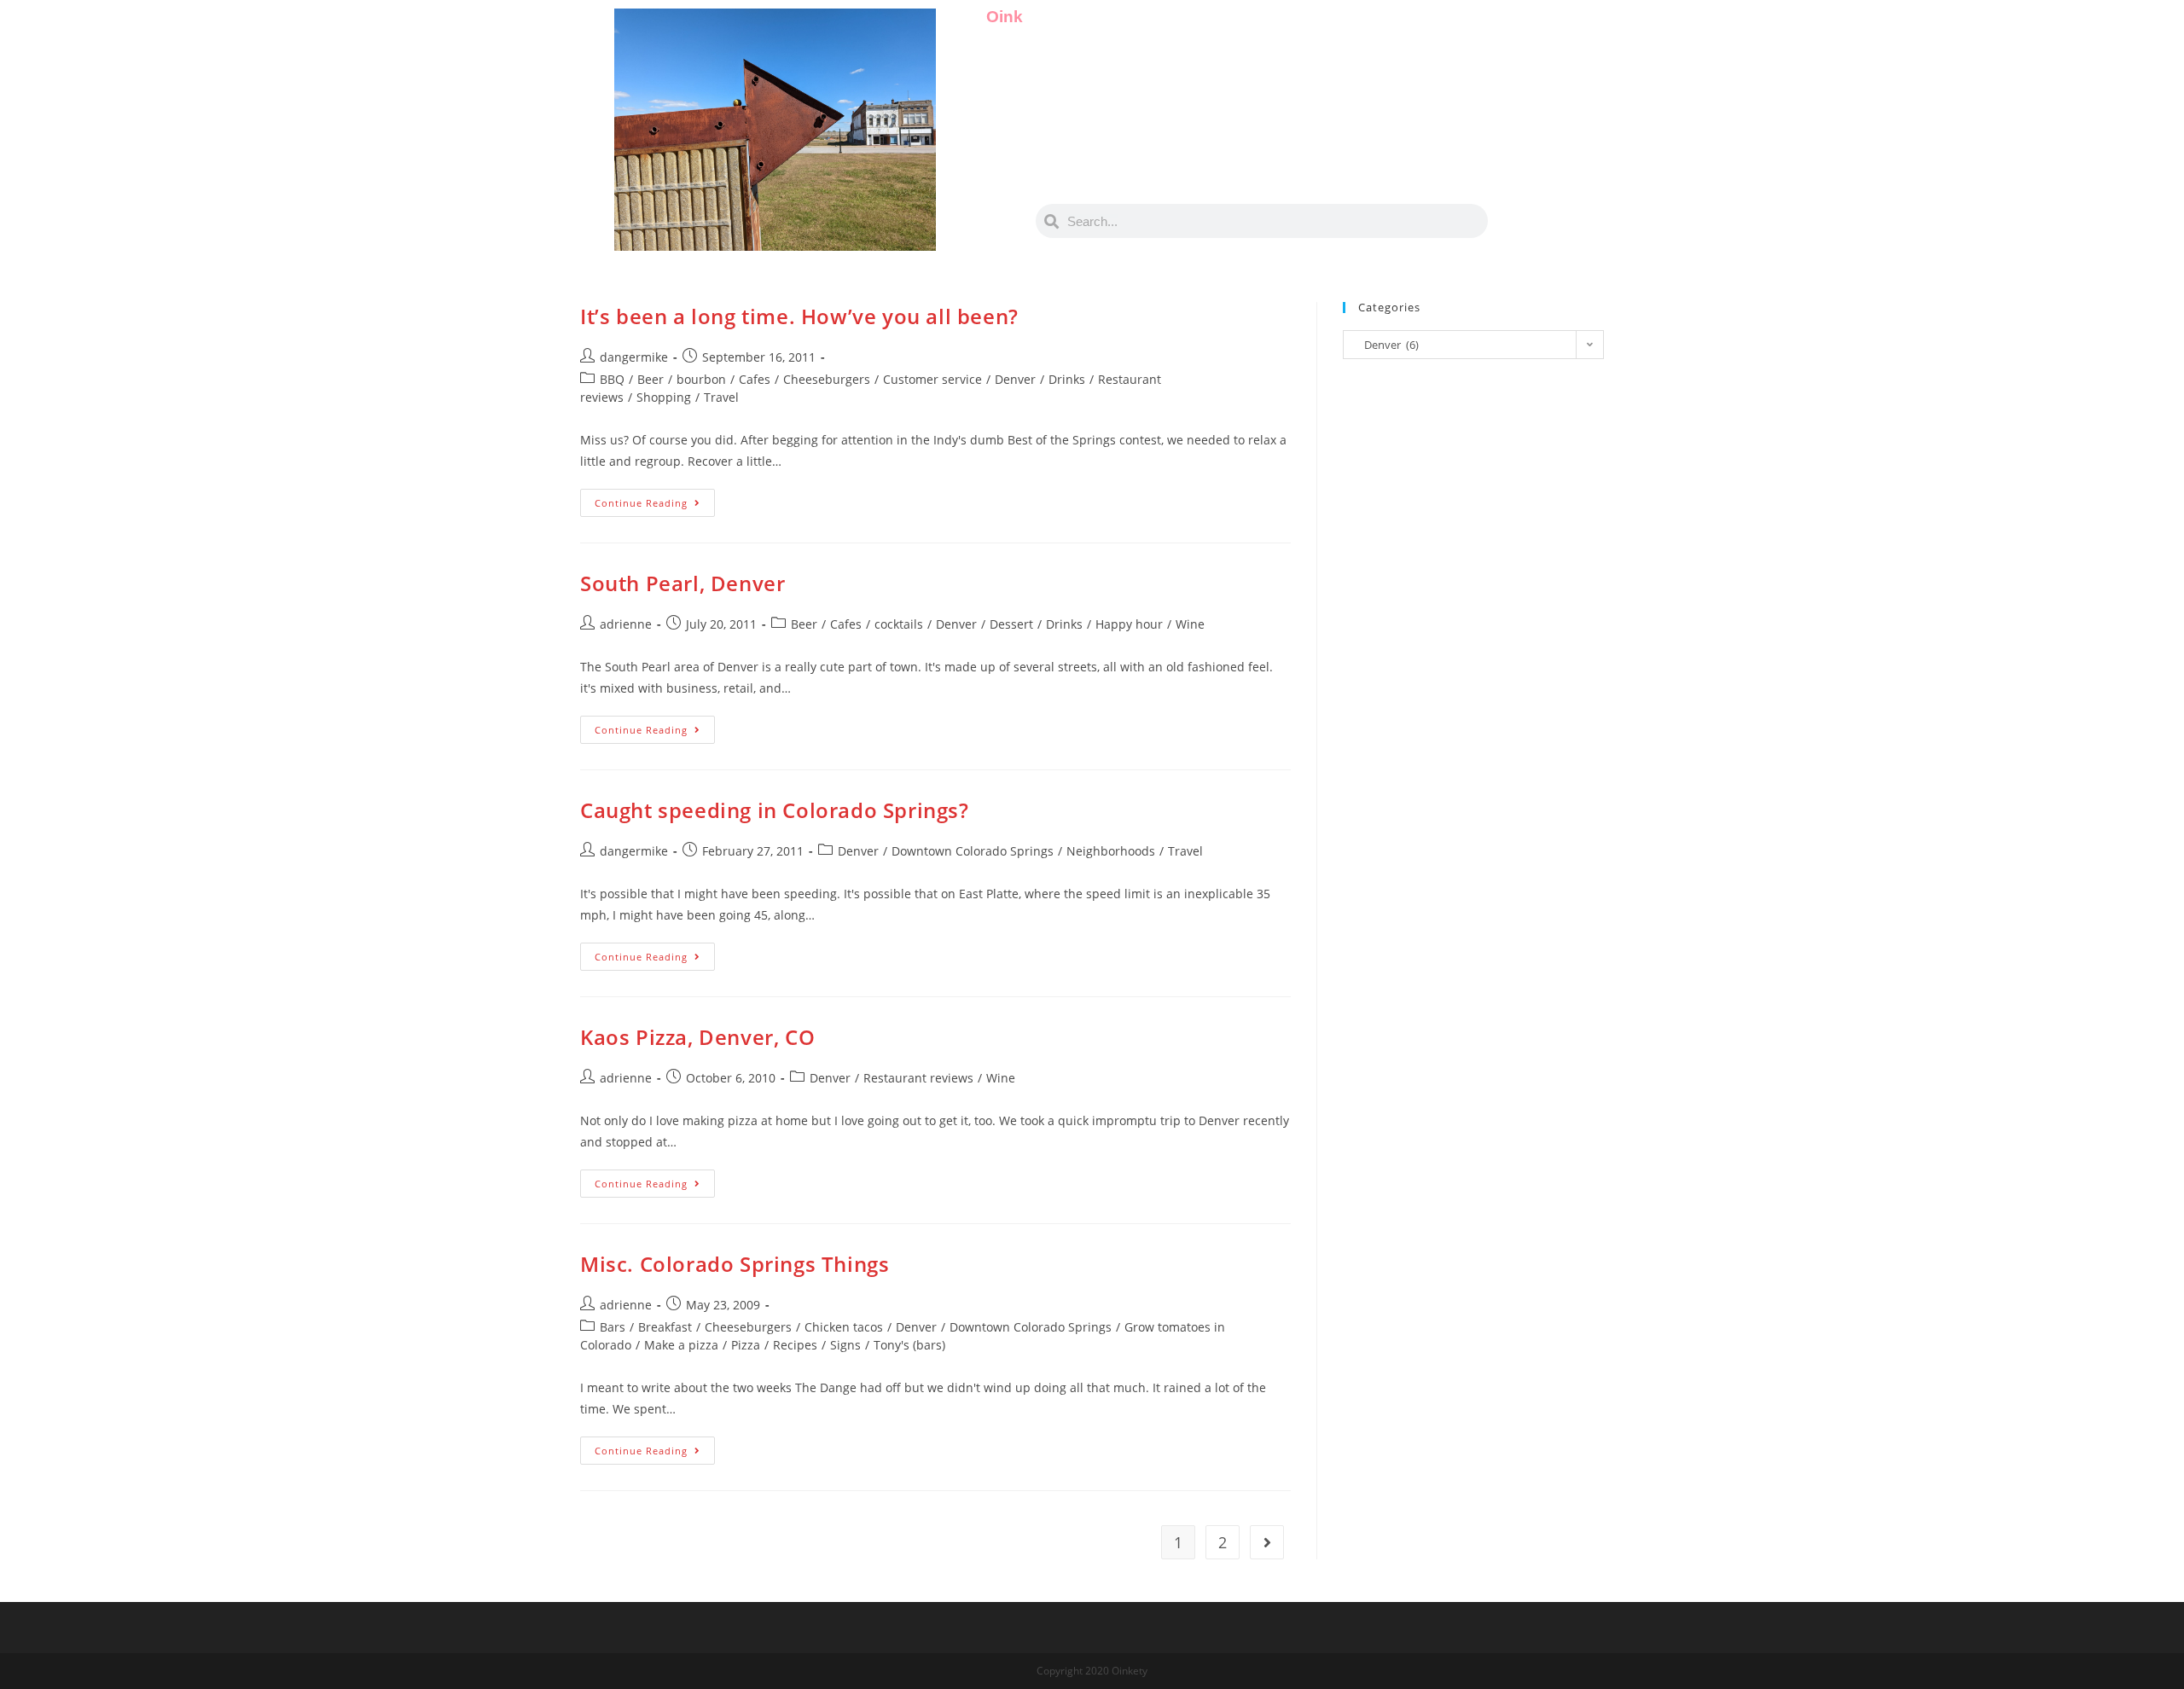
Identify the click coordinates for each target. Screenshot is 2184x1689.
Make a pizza (681, 1345)
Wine (1190, 624)
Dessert (1011, 624)
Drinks (1067, 379)
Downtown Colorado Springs (973, 851)
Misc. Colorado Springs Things (735, 1264)
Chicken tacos (844, 1327)
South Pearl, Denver (682, 583)
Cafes (755, 379)
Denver (1015, 379)
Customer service (932, 379)
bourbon (701, 379)
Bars (613, 1327)
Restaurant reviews (918, 1078)
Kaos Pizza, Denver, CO (697, 1037)
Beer (651, 379)
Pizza (746, 1345)
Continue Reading (655, 499)
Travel (721, 397)
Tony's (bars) (909, 1345)
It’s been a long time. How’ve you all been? (799, 316)
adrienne (626, 624)
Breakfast (665, 1327)
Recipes (795, 1345)
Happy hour (1129, 624)
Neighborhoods (1111, 851)
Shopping (664, 397)
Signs (845, 1345)
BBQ (612, 379)
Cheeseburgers (827, 379)
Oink (1005, 17)
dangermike (634, 357)
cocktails (899, 624)
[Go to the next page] (1267, 1542)
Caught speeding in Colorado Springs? (775, 810)
